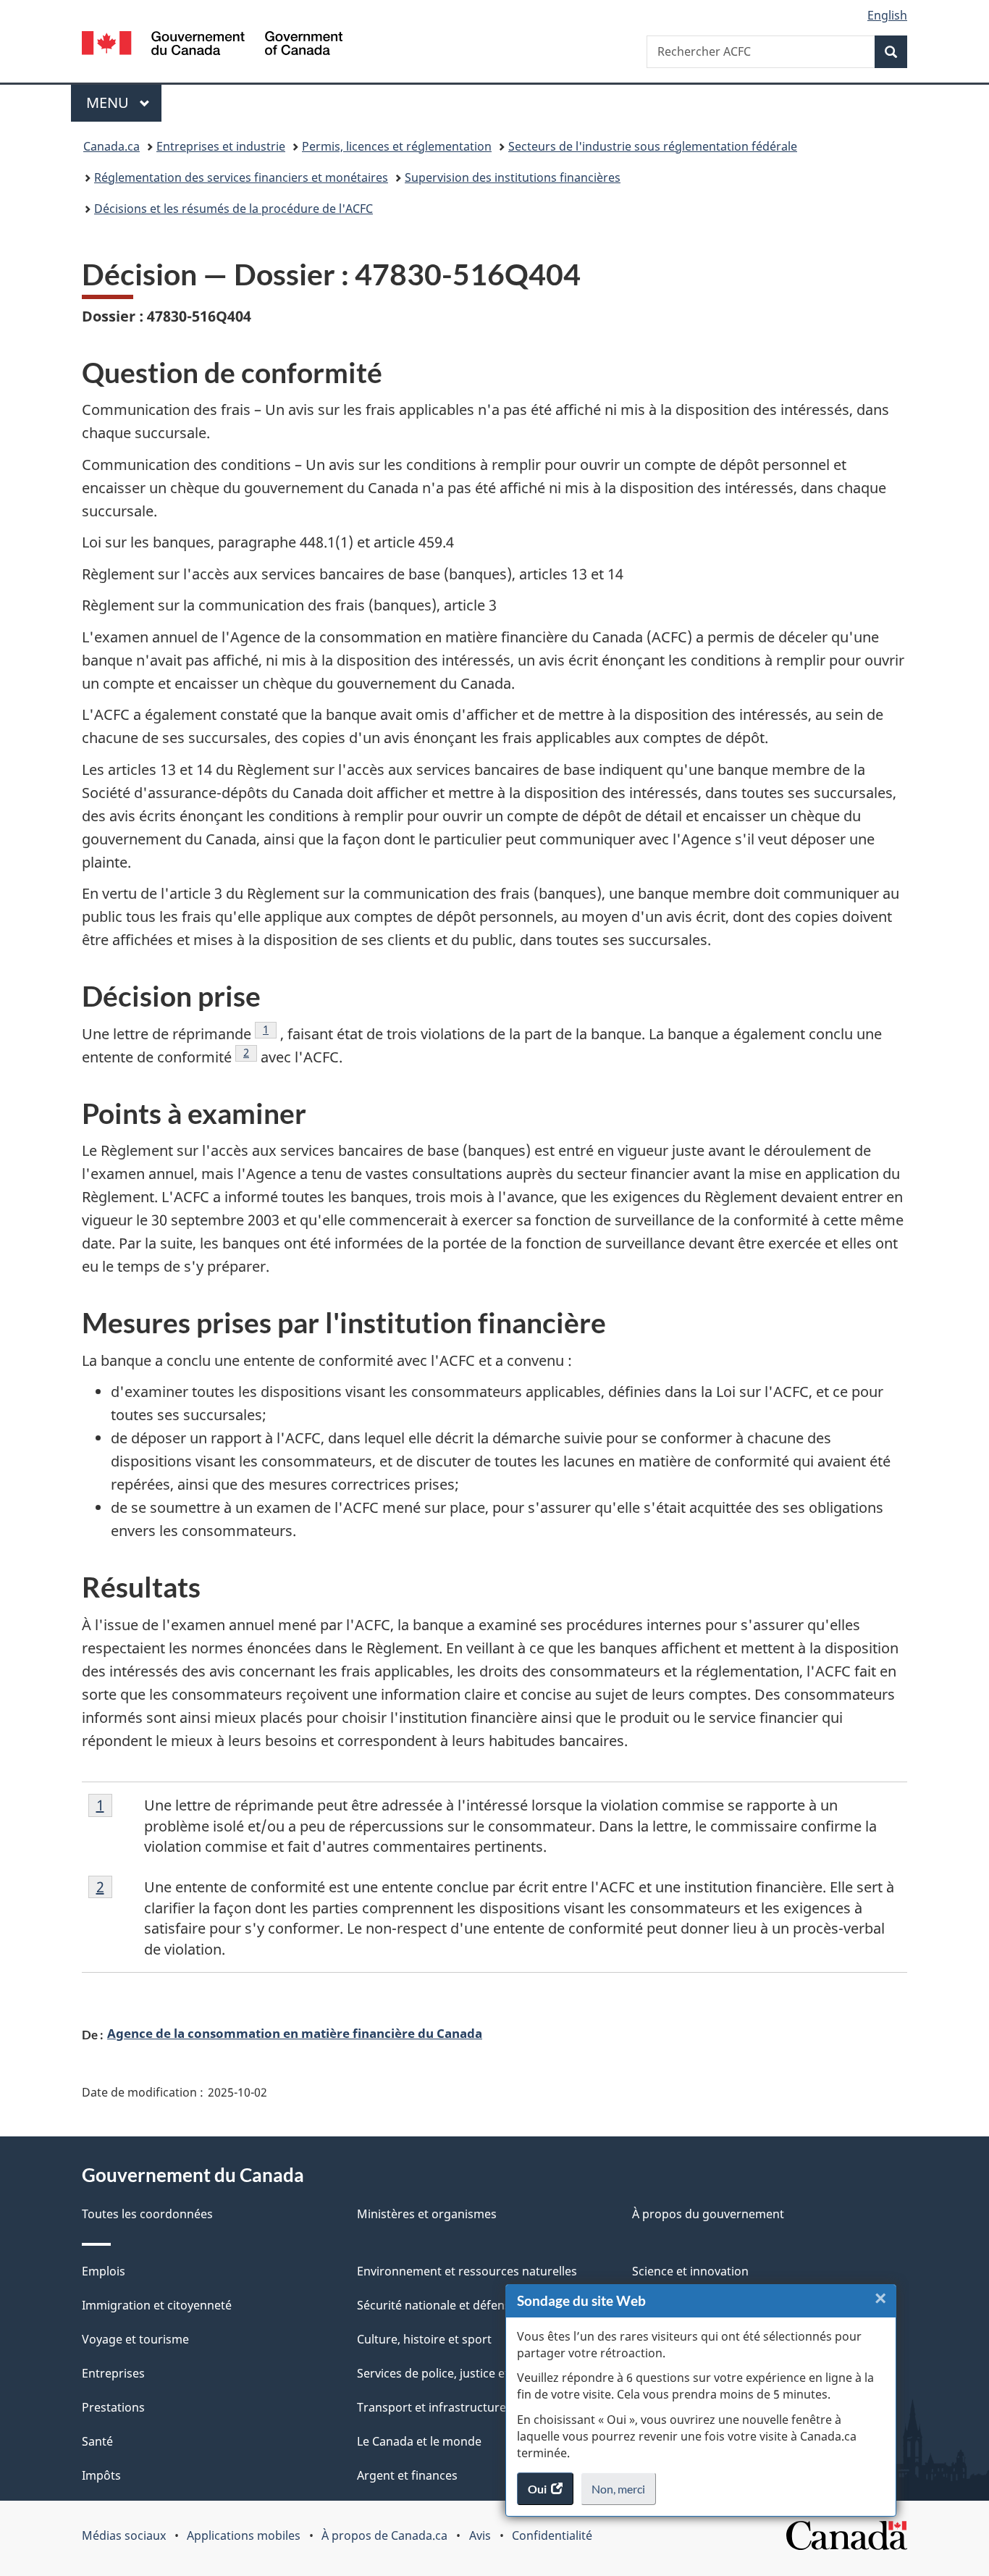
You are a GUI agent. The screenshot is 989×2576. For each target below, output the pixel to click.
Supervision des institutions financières (513, 177)
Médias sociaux (124, 2535)
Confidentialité (552, 2535)
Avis (480, 2535)
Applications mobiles (244, 2535)
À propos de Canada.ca (384, 2535)
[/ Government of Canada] (212, 45)
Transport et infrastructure (432, 2407)
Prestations (113, 2407)
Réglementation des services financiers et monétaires (241, 177)
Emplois (104, 2271)
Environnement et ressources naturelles (467, 2271)
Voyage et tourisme (135, 2339)
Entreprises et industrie (221, 146)
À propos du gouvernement (708, 2214)
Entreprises (113, 2373)
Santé (97, 2441)
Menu (124, 102)
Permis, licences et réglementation (397, 146)
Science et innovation (690, 2271)
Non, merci (624, 2493)
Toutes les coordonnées (147, 2214)
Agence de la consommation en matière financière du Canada (295, 2033)
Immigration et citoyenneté (157, 2305)
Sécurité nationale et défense (437, 2305)
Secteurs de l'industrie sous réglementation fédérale (653, 146)
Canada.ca (111, 146)
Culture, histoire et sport (424, 2339)
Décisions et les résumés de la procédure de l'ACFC (233, 209)
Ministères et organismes (427, 2214)
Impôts (101, 2475)
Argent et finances (407, 2475)
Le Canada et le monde (419, 2441)
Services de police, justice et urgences (460, 2373)
